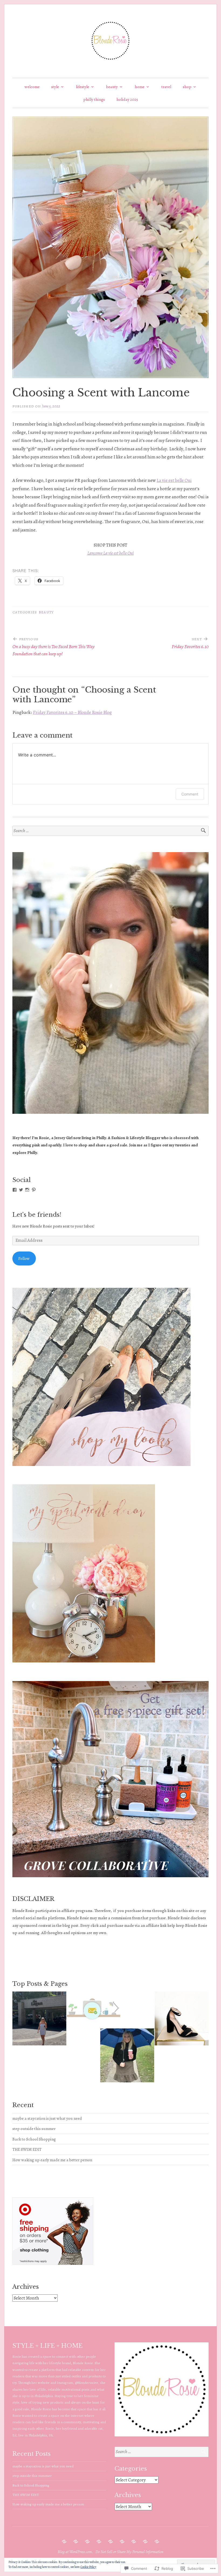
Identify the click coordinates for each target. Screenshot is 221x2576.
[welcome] (64, 2542)
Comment (190, 794)
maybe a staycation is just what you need (47, 2118)
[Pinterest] (34, 1190)
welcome (32, 87)
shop (187, 87)
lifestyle (83, 87)
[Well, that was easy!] (94, 2009)
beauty (112, 87)
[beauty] (99, 2542)
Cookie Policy (88, 2567)
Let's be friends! (37, 1215)
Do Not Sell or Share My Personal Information (129, 2552)
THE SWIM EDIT (27, 2149)
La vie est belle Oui (174, 480)
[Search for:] (110, 831)
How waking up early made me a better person (52, 2160)
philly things (94, 99)
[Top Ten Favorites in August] (182, 2020)
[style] (76, 2542)
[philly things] (145, 2542)
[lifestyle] (87, 2542)
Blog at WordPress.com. (75, 2552)
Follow (24, 1258)
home (140, 87)
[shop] (134, 2542)
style (55, 87)
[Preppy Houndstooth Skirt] (127, 2057)
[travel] (122, 2542)
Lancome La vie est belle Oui (110, 553)
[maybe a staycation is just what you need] (39, 2020)
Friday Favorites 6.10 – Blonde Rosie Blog (72, 712)
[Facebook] (15, 1190)
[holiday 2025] (157, 2542)
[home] (110, 2542)
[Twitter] (21, 1190)
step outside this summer (34, 2129)
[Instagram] (27, 1190)
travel (166, 87)
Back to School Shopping (34, 2139)
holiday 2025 (127, 99)
